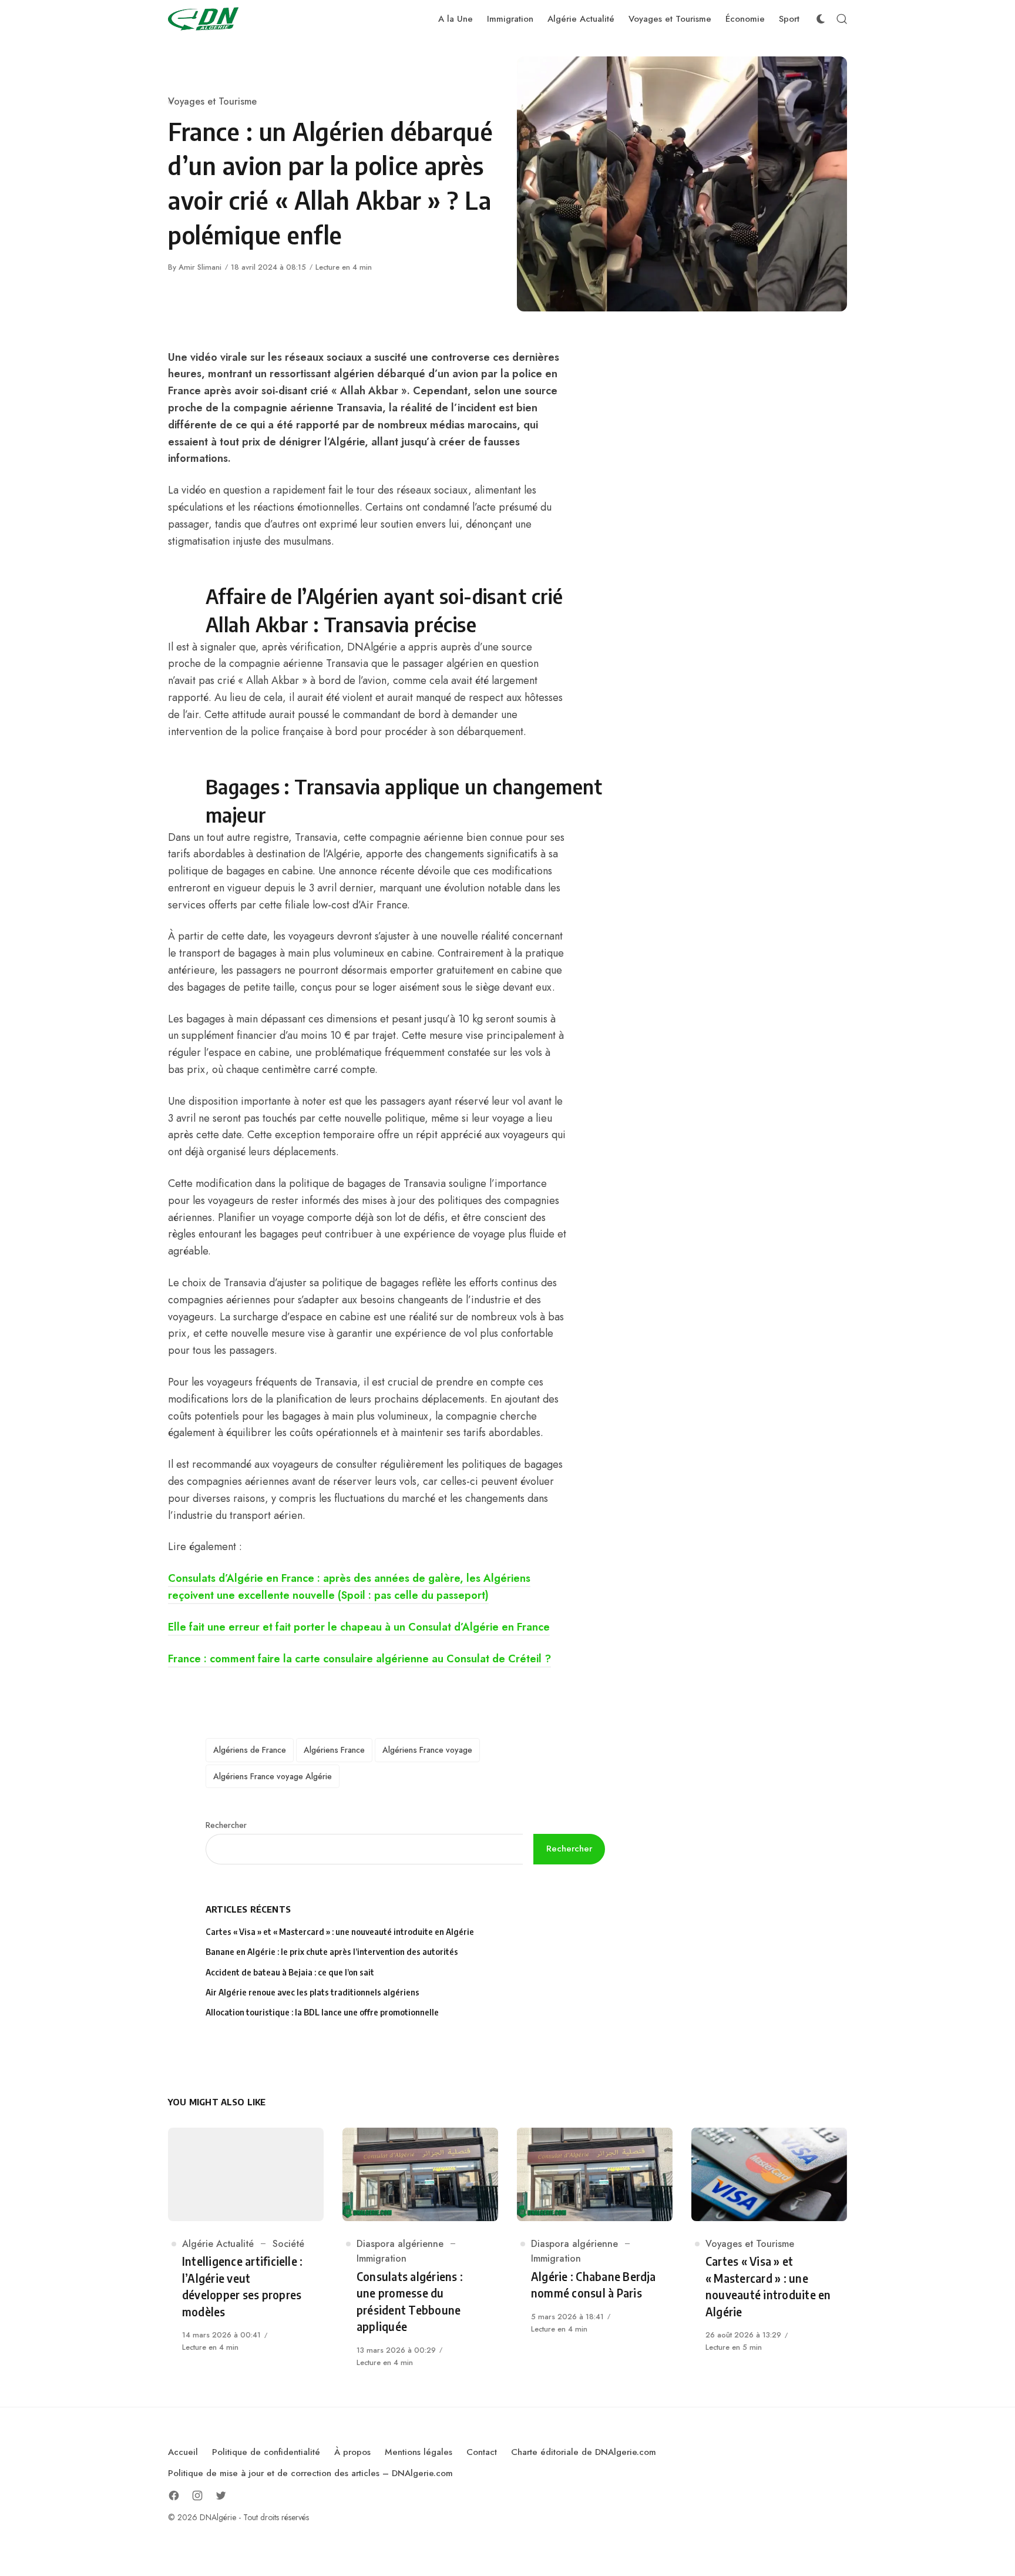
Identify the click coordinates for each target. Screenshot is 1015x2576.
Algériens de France (250, 1750)
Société (288, 2244)
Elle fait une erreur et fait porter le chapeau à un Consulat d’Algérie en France (359, 1627)
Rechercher (226, 1825)
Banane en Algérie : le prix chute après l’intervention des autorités (332, 1952)
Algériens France (334, 1750)
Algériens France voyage (427, 1750)
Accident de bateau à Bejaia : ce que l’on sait (290, 1972)
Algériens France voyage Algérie (273, 1776)
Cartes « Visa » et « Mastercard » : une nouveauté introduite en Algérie (340, 1932)
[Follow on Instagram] (197, 2495)
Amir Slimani (200, 267)
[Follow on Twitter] (221, 2495)
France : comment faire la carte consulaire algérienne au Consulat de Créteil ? (359, 1659)
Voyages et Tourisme (212, 101)
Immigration (382, 2258)
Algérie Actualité (218, 2244)
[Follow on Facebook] (174, 2495)
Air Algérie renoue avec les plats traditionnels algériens (312, 1992)
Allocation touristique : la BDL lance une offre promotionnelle (322, 2012)
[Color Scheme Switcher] (821, 19)
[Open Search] (842, 19)
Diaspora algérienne (400, 2244)
